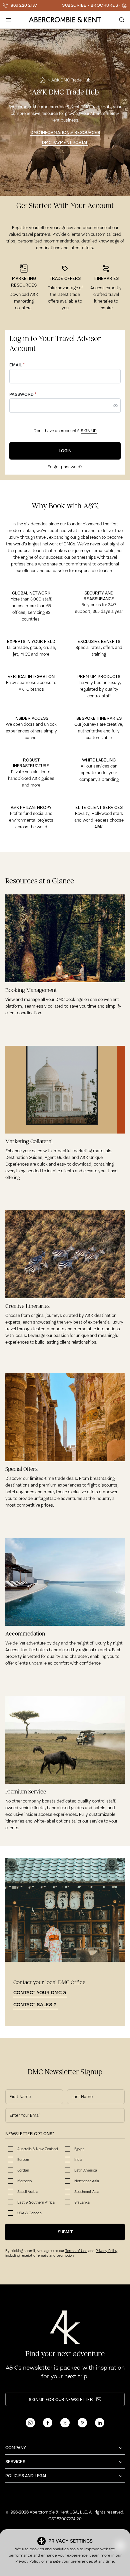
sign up (89, 431)
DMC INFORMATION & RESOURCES (65, 132)
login (65, 451)
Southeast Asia (87, 2192)
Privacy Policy (28, 2561)
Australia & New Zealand (38, 2149)
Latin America (86, 2170)
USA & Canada (29, 2213)
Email (17, 365)
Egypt (79, 2149)
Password (23, 394)
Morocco (24, 2181)
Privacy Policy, (107, 2251)
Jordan (23, 2170)
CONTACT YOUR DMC (37, 1993)
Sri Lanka (82, 2202)
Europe (23, 2160)
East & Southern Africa (36, 2202)
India (78, 2160)
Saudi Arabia (28, 2192)
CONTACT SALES (33, 2005)
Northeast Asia (87, 2181)
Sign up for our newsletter (61, 2399)
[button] (8, 20)
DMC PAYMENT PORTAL (65, 142)
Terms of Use (76, 2251)
